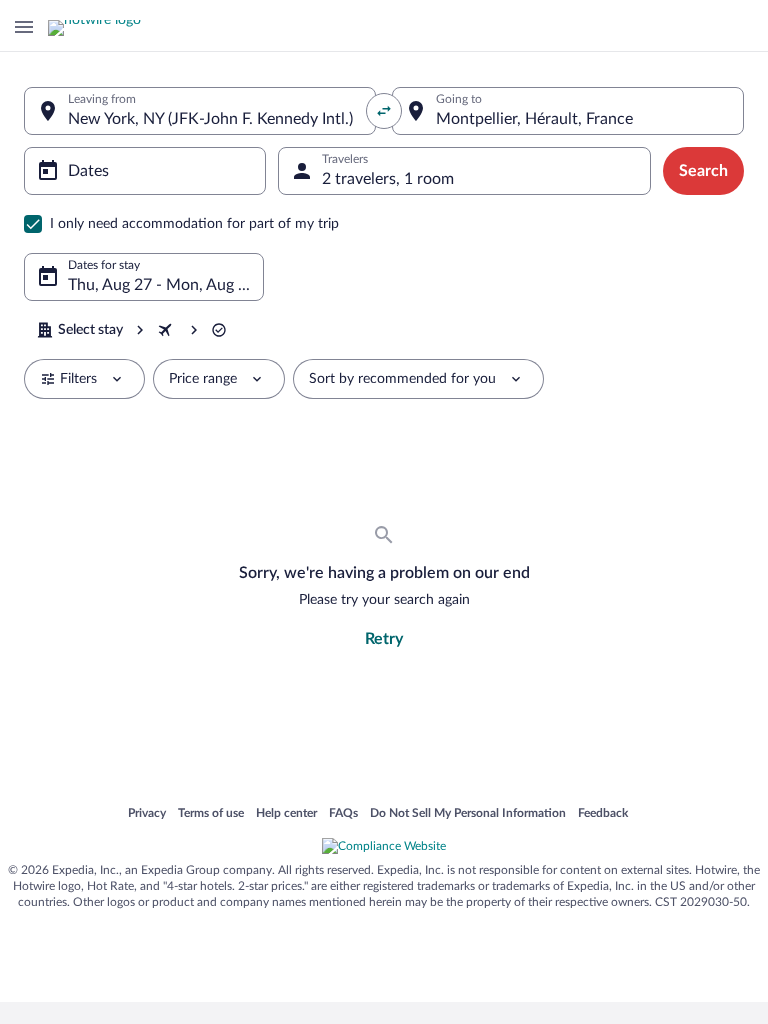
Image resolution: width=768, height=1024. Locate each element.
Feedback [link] (603, 814)
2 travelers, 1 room (388, 179)
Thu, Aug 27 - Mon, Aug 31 (162, 285)
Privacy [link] (147, 814)
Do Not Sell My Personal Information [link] (468, 814)
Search (703, 171)
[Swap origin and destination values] (384, 111)
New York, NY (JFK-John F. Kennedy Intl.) (210, 119)
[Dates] (145, 171)
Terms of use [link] (211, 814)
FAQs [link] (343, 814)
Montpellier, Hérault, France (534, 119)
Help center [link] (286, 814)
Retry (384, 639)
